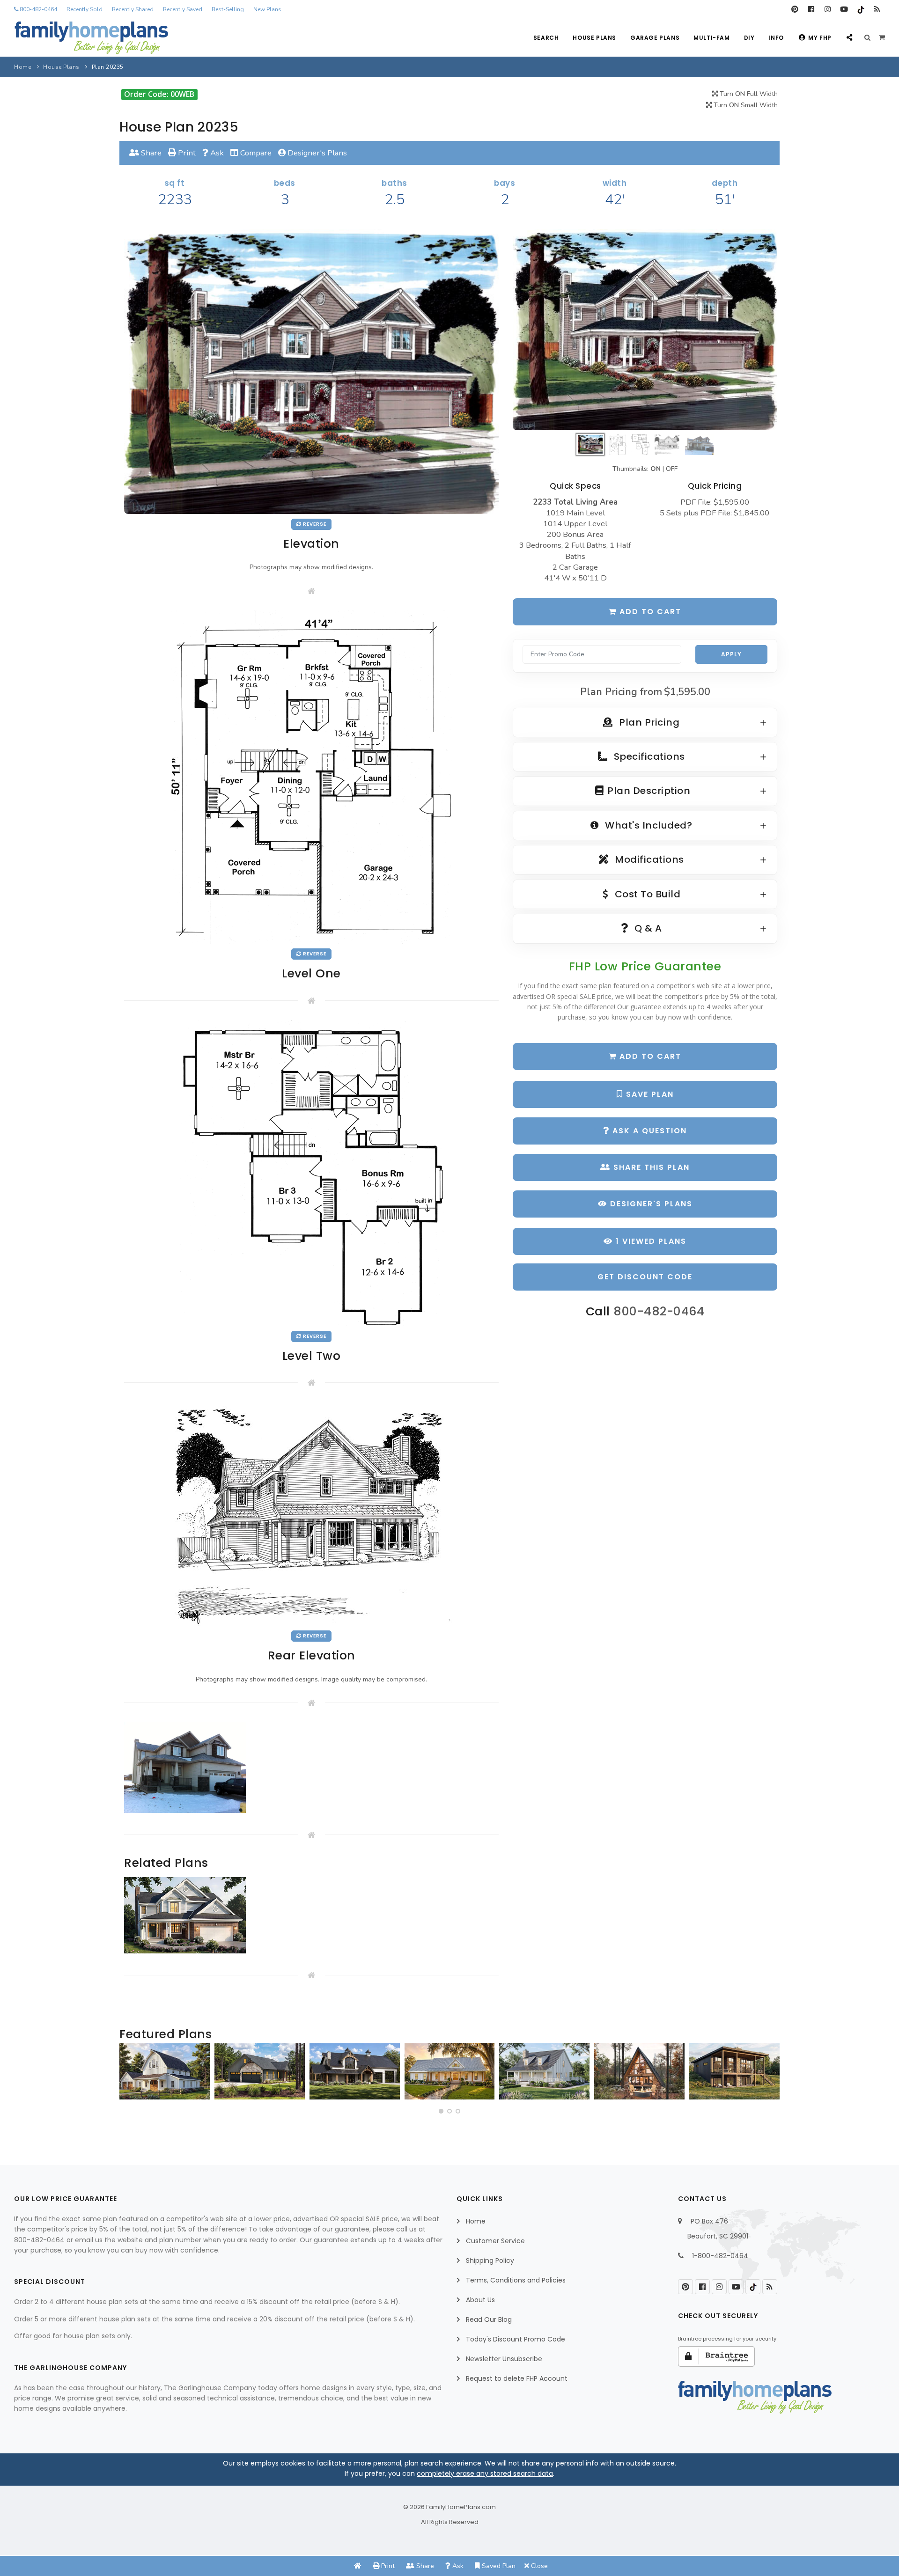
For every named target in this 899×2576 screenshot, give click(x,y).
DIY (749, 38)
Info (776, 38)
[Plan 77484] (450, 2071)
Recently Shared (133, 9)
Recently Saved (183, 9)
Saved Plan (498, 2566)
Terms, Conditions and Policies (516, 2280)
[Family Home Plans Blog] (877, 9)
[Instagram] (828, 9)
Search (546, 38)
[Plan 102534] (734, 2071)
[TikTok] (860, 9)
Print (186, 153)
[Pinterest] (795, 9)
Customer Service (495, 2241)
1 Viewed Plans (650, 1241)
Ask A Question (648, 1131)
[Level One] (311, 776)
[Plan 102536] (355, 2071)
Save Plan (648, 1094)
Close (538, 2566)
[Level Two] (312, 1172)
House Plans (594, 38)
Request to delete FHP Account (517, 2378)
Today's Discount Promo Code (516, 2339)
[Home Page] (358, 2566)
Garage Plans (655, 38)
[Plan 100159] (639, 2071)
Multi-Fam (711, 38)
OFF (672, 469)
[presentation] (129, 2075)
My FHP (820, 38)
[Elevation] (645, 330)
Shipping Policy (490, 2260)
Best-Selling (228, 9)
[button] (441, 2111)
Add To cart (649, 1056)
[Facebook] (811, 9)
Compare (255, 153)
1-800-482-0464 (720, 2256)
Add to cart (649, 612)
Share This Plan (650, 1167)
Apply (731, 654)
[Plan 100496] (544, 2071)
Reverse (314, 524)
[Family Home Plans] (91, 38)
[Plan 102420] (260, 2071)
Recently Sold (85, 9)
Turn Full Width (748, 94)
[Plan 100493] (165, 2071)
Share (150, 153)
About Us (480, 2300)
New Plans (267, 9)
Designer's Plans (316, 153)
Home (22, 67)
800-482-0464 (38, 9)
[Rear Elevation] (311, 1513)
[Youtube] (844, 9)
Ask (216, 153)
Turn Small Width (745, 105)
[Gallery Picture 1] (185, 1768)
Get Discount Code (645, 1277)
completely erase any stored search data (485, 2473)
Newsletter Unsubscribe (504, 2359)
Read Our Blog (489, 2319)
